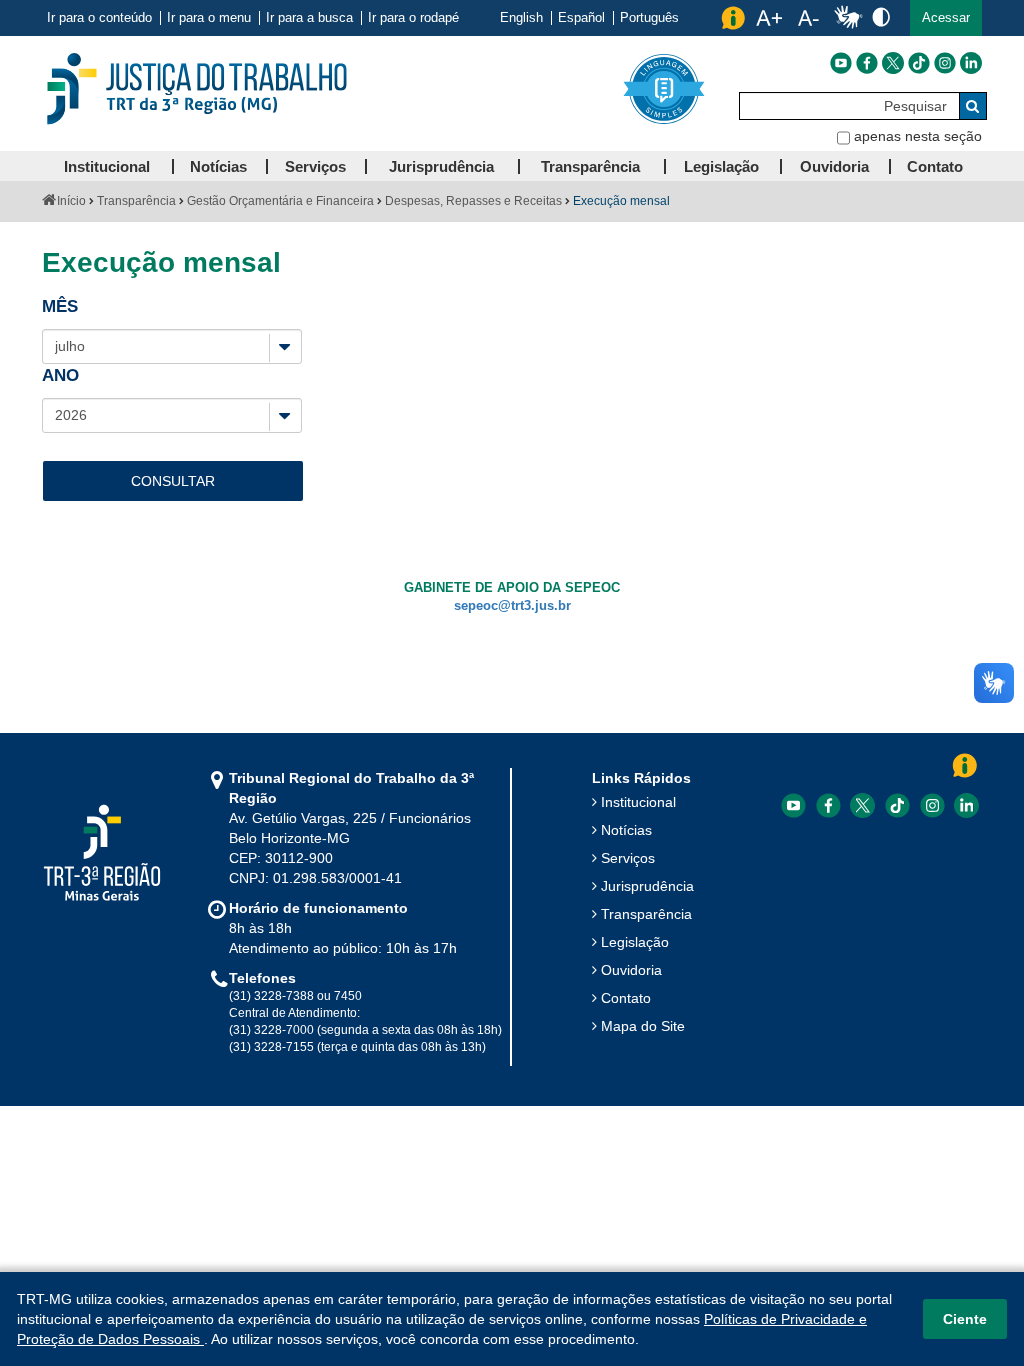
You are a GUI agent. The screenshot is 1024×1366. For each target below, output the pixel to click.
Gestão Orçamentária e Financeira (280, 201)
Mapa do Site (643, 1026)
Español (581, 18)
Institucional (638, 802)
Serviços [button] (315, 166)
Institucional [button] (107, 166)
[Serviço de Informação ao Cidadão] (733, 18)
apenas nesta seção (918, 136)
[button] (946, 18)
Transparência (136, 201)
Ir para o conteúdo (99, 18)
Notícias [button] (218, 166)
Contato (626, 998)
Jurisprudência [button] (441, 166)
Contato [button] (935, 166)
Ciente (965, 1319)
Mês (62, 306)
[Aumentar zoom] (769, 18)
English (521, 18)
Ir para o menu (209, 18)
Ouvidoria (631, 970)
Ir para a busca (309, 18)
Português (649, 18)
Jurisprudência (647, 886)
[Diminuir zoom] (808, 18)
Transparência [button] (590, 166)
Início (71, 201)
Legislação (635, 942)
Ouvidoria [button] (834, 166)
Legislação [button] (721, 166)
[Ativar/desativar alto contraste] (881, 16)
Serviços (628, 858)
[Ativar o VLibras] (848, 18)
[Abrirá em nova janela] (841, 63)
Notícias (626, 830)
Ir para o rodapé (413, 18)
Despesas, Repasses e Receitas (473, 201)
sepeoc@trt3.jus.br (512, 606)
